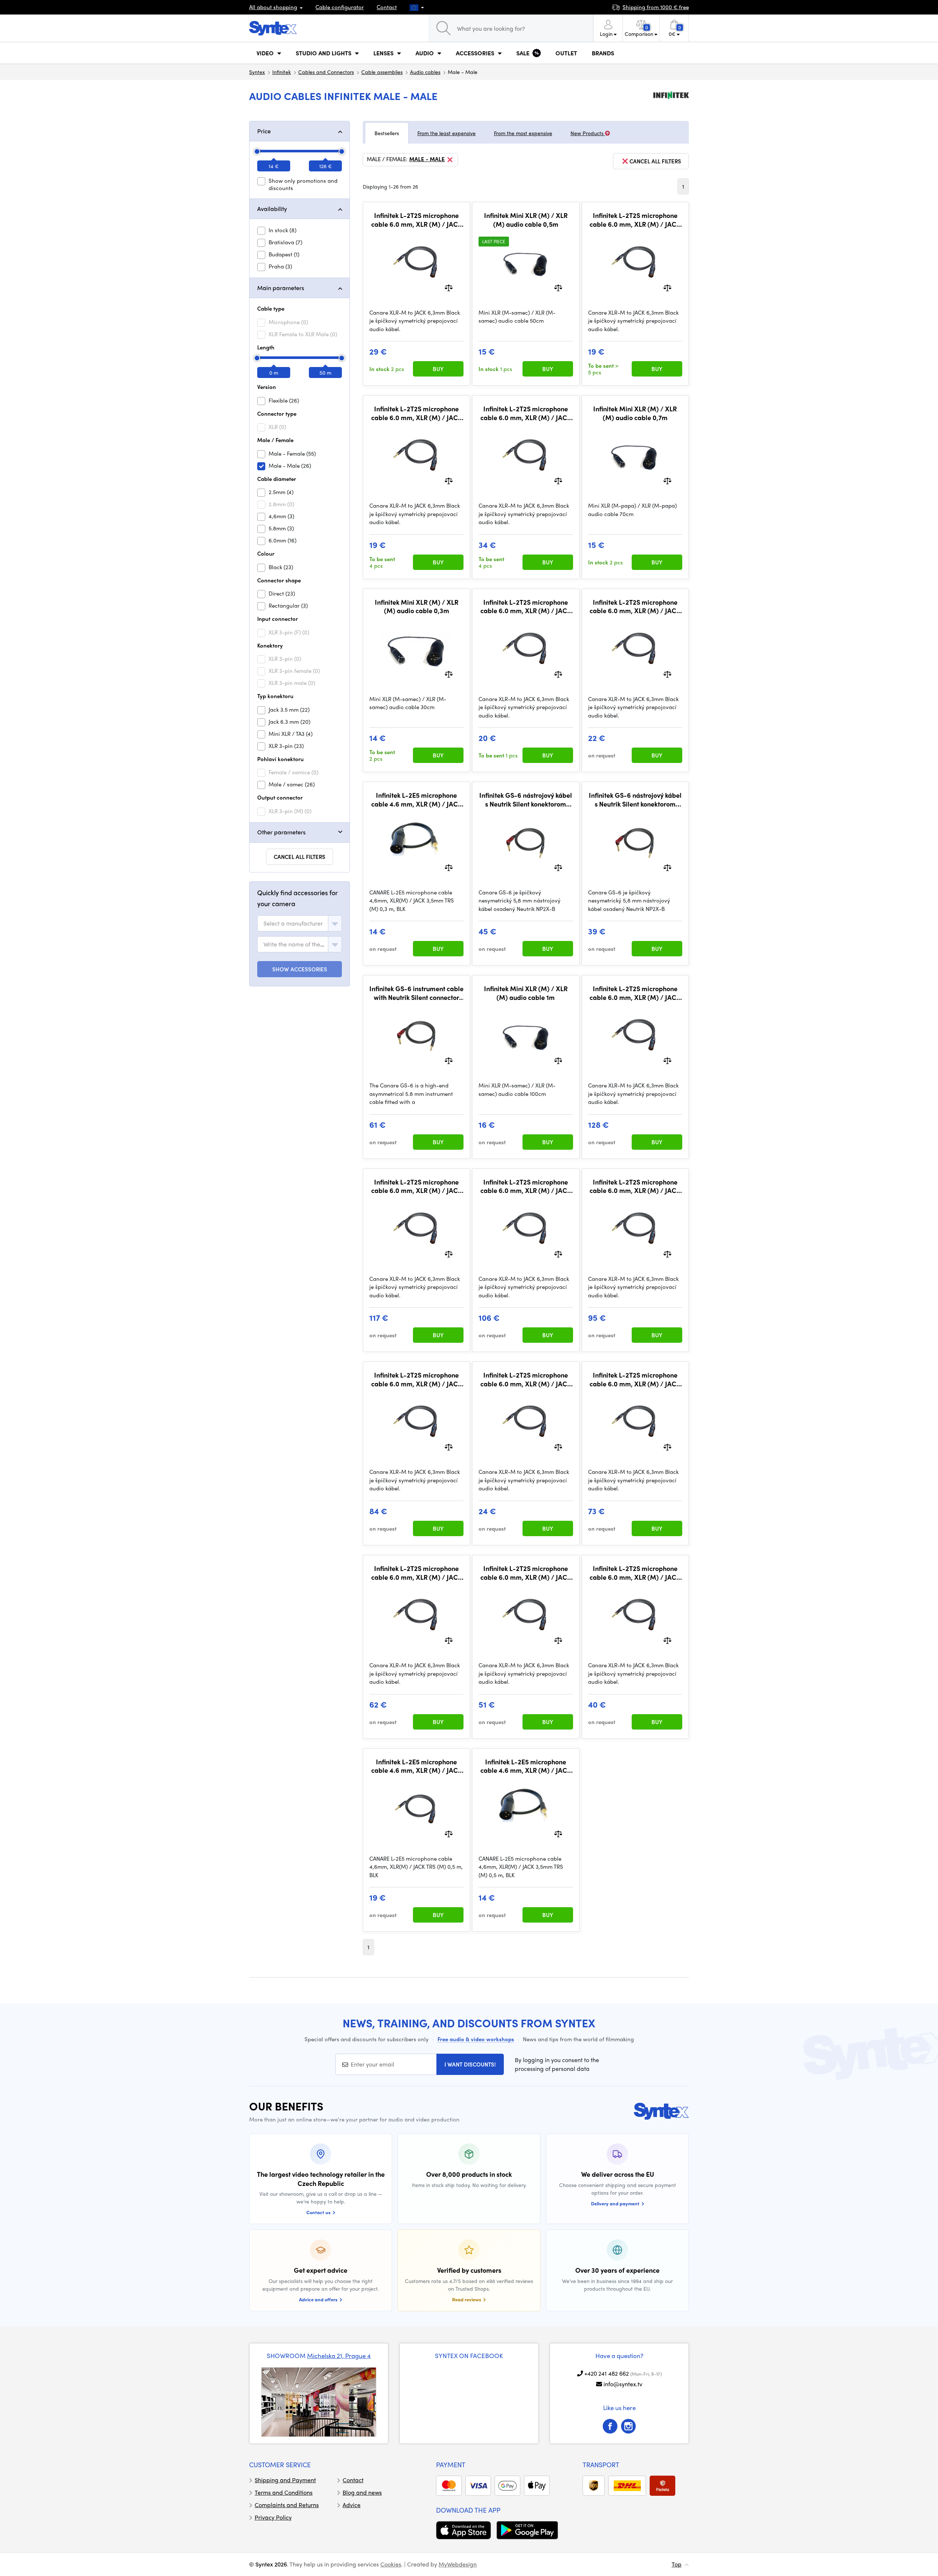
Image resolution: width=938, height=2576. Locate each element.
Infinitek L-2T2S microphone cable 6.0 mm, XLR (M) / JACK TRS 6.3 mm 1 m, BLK (526, 606)
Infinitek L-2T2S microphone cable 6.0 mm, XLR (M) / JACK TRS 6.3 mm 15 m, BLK (526, 1573)
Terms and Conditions (284, 2492)
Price (264, 131)
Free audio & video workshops (476, 2039)
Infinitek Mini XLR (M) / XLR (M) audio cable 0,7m (635, 413)
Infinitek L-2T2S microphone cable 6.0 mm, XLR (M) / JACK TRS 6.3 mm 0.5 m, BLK (635, 220)
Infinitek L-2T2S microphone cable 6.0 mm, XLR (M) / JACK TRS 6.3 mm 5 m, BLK (417, 220)
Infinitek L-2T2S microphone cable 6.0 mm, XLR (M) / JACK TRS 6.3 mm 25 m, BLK (635, 1379)
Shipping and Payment (285, 2480)
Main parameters (281, 288)
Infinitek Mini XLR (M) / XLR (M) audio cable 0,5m (526, 220)
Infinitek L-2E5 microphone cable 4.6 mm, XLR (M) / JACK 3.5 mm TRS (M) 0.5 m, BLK (526, 1766)
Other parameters (281, 832)
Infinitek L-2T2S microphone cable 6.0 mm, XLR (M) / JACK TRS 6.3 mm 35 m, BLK (635, 1186)
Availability (272, 209)
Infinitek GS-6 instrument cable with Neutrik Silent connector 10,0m (416, 993)
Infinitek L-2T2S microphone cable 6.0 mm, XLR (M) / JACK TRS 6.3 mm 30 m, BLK (417, 1379)
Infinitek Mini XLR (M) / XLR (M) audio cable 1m (526, 993)
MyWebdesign (458, 2564)
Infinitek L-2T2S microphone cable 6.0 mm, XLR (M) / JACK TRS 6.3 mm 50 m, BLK (635, 993)
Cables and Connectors (326, 72)
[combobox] (300, 923)
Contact (387, 7)
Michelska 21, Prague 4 (339, 2356)
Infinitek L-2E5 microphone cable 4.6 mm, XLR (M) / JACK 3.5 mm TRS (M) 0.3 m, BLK (417, 799)
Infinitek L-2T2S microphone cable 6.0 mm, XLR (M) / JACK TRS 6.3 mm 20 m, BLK (417, 1573)
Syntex (257, 72)
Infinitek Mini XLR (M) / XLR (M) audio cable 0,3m (417, 606)
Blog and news (362, 2492)
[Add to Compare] (449, 287)
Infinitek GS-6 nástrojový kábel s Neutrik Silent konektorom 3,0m (635, 799)
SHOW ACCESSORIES (300, 969)
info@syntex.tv (623, 2384)
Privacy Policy (273, 2517)
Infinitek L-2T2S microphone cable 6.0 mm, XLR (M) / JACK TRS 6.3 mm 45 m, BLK (417, 1186)
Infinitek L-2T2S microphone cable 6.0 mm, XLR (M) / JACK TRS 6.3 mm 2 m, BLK (635, 606)
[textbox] (293, 923)
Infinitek (282, 72)
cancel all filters (655, 161)
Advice (352, 2505)
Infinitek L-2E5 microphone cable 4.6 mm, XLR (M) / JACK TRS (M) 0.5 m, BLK (417, 1766)
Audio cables (425, 72)
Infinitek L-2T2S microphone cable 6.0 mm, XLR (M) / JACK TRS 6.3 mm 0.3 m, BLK (417, 413)
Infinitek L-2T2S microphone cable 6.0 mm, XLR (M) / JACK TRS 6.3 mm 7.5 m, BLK (526, 413)
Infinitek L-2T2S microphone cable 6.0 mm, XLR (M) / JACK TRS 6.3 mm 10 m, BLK (635, 1573)
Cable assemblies (382, 72)
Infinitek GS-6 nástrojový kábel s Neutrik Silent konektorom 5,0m (526, 799)
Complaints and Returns (287, 2505)
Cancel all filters (300, 857)
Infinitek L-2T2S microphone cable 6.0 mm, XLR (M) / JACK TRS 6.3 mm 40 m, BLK (526, 1186)
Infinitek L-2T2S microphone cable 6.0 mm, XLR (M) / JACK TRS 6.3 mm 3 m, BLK (526, 1379)
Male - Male (427, 159)
